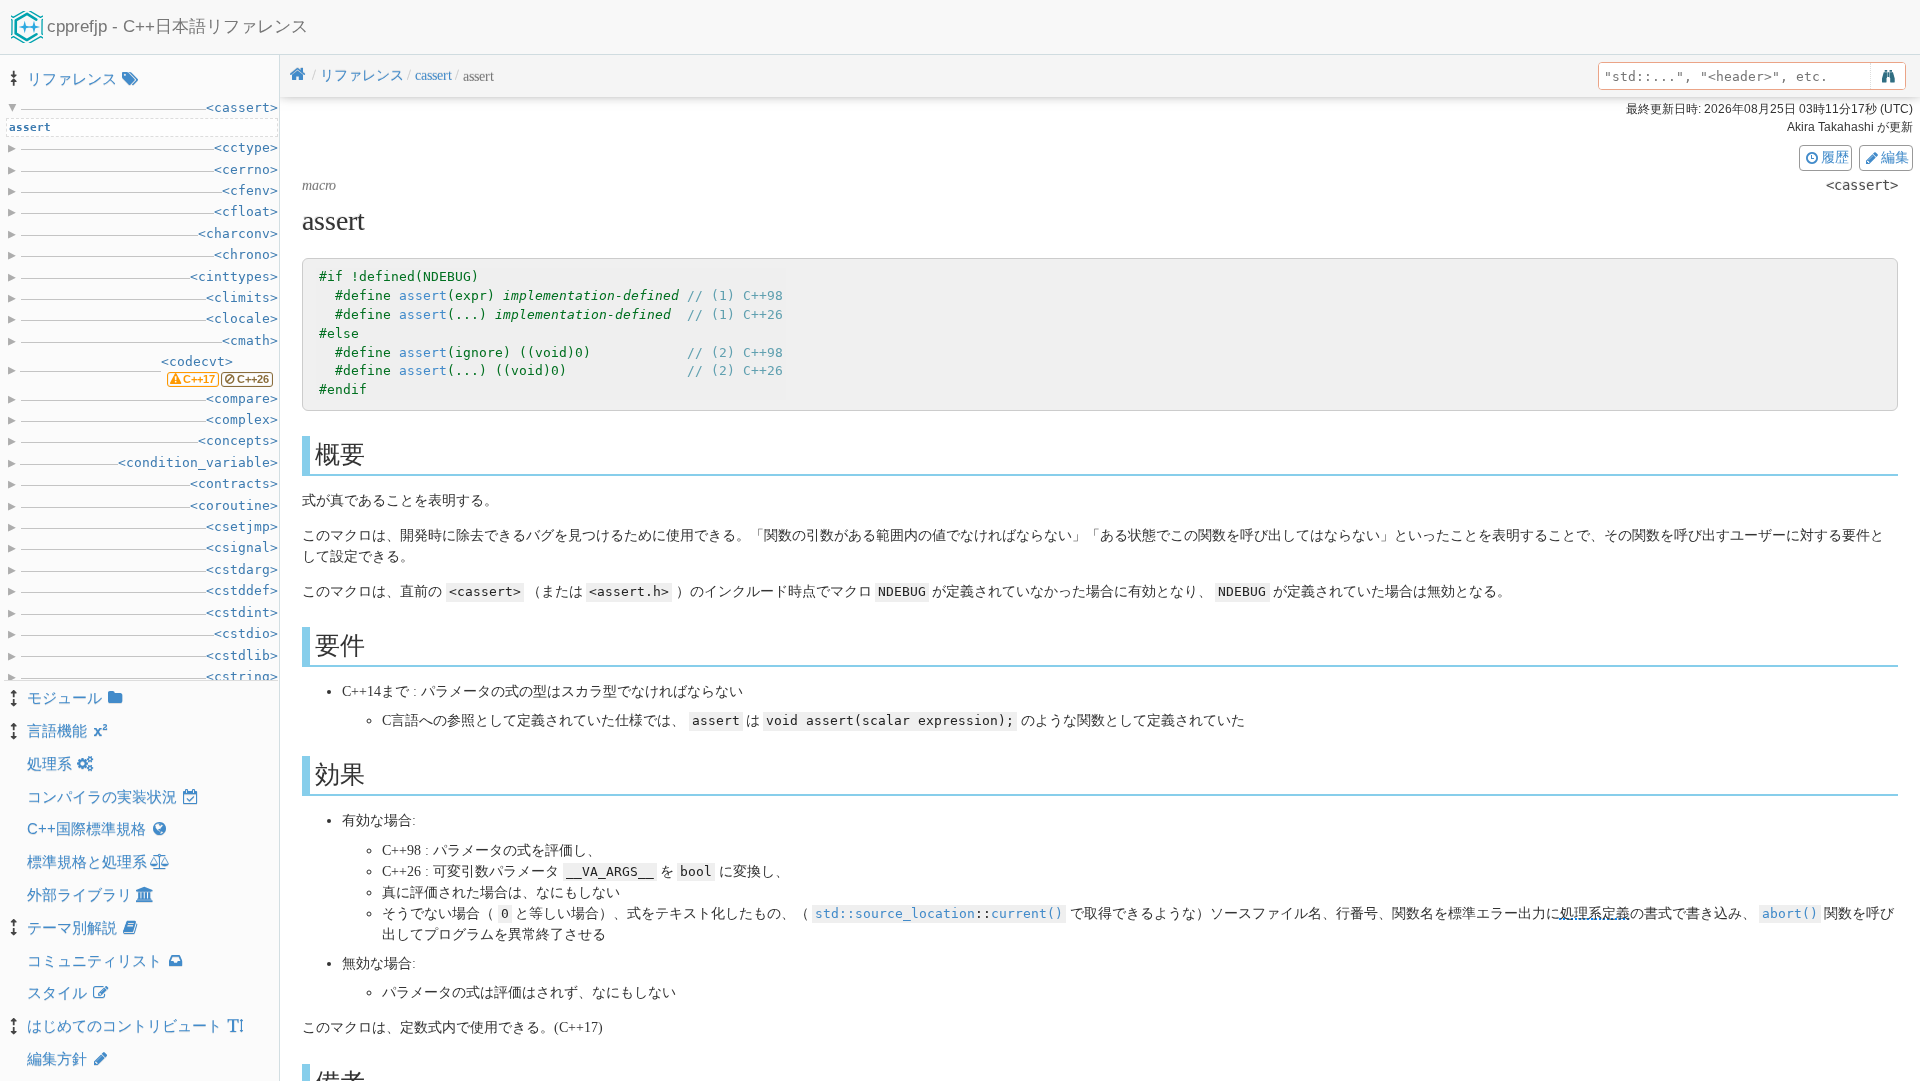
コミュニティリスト (94, 960)
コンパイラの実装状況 (102, 796)
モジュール (64, 697)
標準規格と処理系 (87, 861)
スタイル (57, 992)
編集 (1895, 157)
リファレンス (72, 78)
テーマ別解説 (72, 927)
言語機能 (57, 730)
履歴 (1835, 157)
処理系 (49, 763)
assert (423, 295)
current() (1027, 913)
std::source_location (895, 913)
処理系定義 (1595, 913)
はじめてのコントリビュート (124, 1025)
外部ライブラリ (79, 894)
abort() (1790, 913)
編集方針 (57, 1058)
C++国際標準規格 (86, 828)
